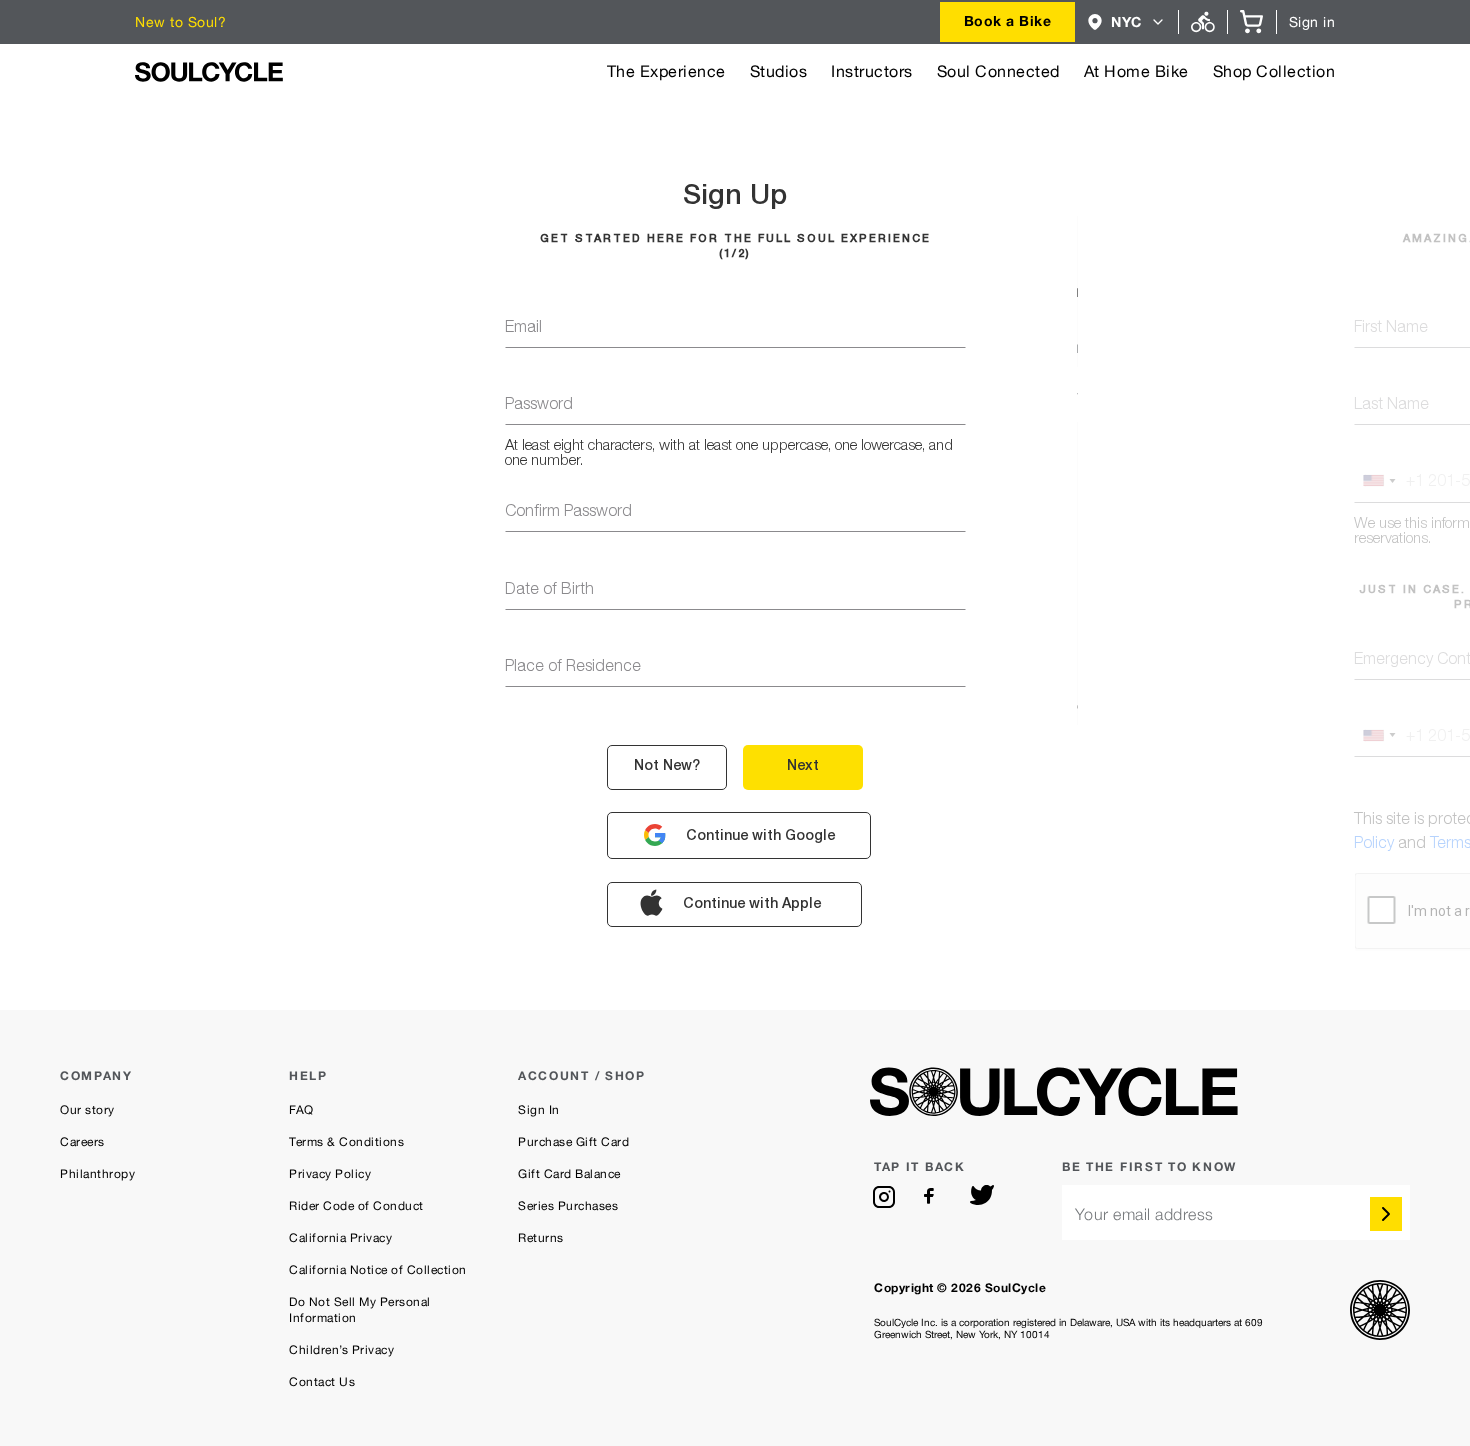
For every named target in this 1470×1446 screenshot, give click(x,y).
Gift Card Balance (569, 1174)
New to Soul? (180, 22)
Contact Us (322, 1382)
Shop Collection (1274, 71)
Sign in (1312, 22)
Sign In (539, 1110)
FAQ (301, 1110)
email (523, 329)
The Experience (666, 71)
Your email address (1144, 1214)
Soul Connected (998, 71)
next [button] (803, 767)
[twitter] (982, 1197)
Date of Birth (549, 591)
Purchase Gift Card (573, 1142)
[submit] (1386, 1214)
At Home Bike (1136, 71)
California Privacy (340, 1238)
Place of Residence (573, 668)
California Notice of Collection (378, 1270)
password (539, 406)
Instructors (872, 71)
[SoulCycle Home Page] (209, 72)
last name (1391, 406)
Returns (541, 1238)
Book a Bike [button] (1008, 20)
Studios (779, 71)
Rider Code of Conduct (356, 1206)
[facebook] (933, 1197)
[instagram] (884, 1197)
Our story (87, 1110)
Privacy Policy (330, 1174)
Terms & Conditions (346, 1142)
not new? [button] (667, 767)
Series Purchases (568, 1206)
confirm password (568, 513)
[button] (1126, 22)
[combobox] (1008, 22)
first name (1391, 329)
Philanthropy (97, 1174)
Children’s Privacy (341, 1350)
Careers (82, 1142)
